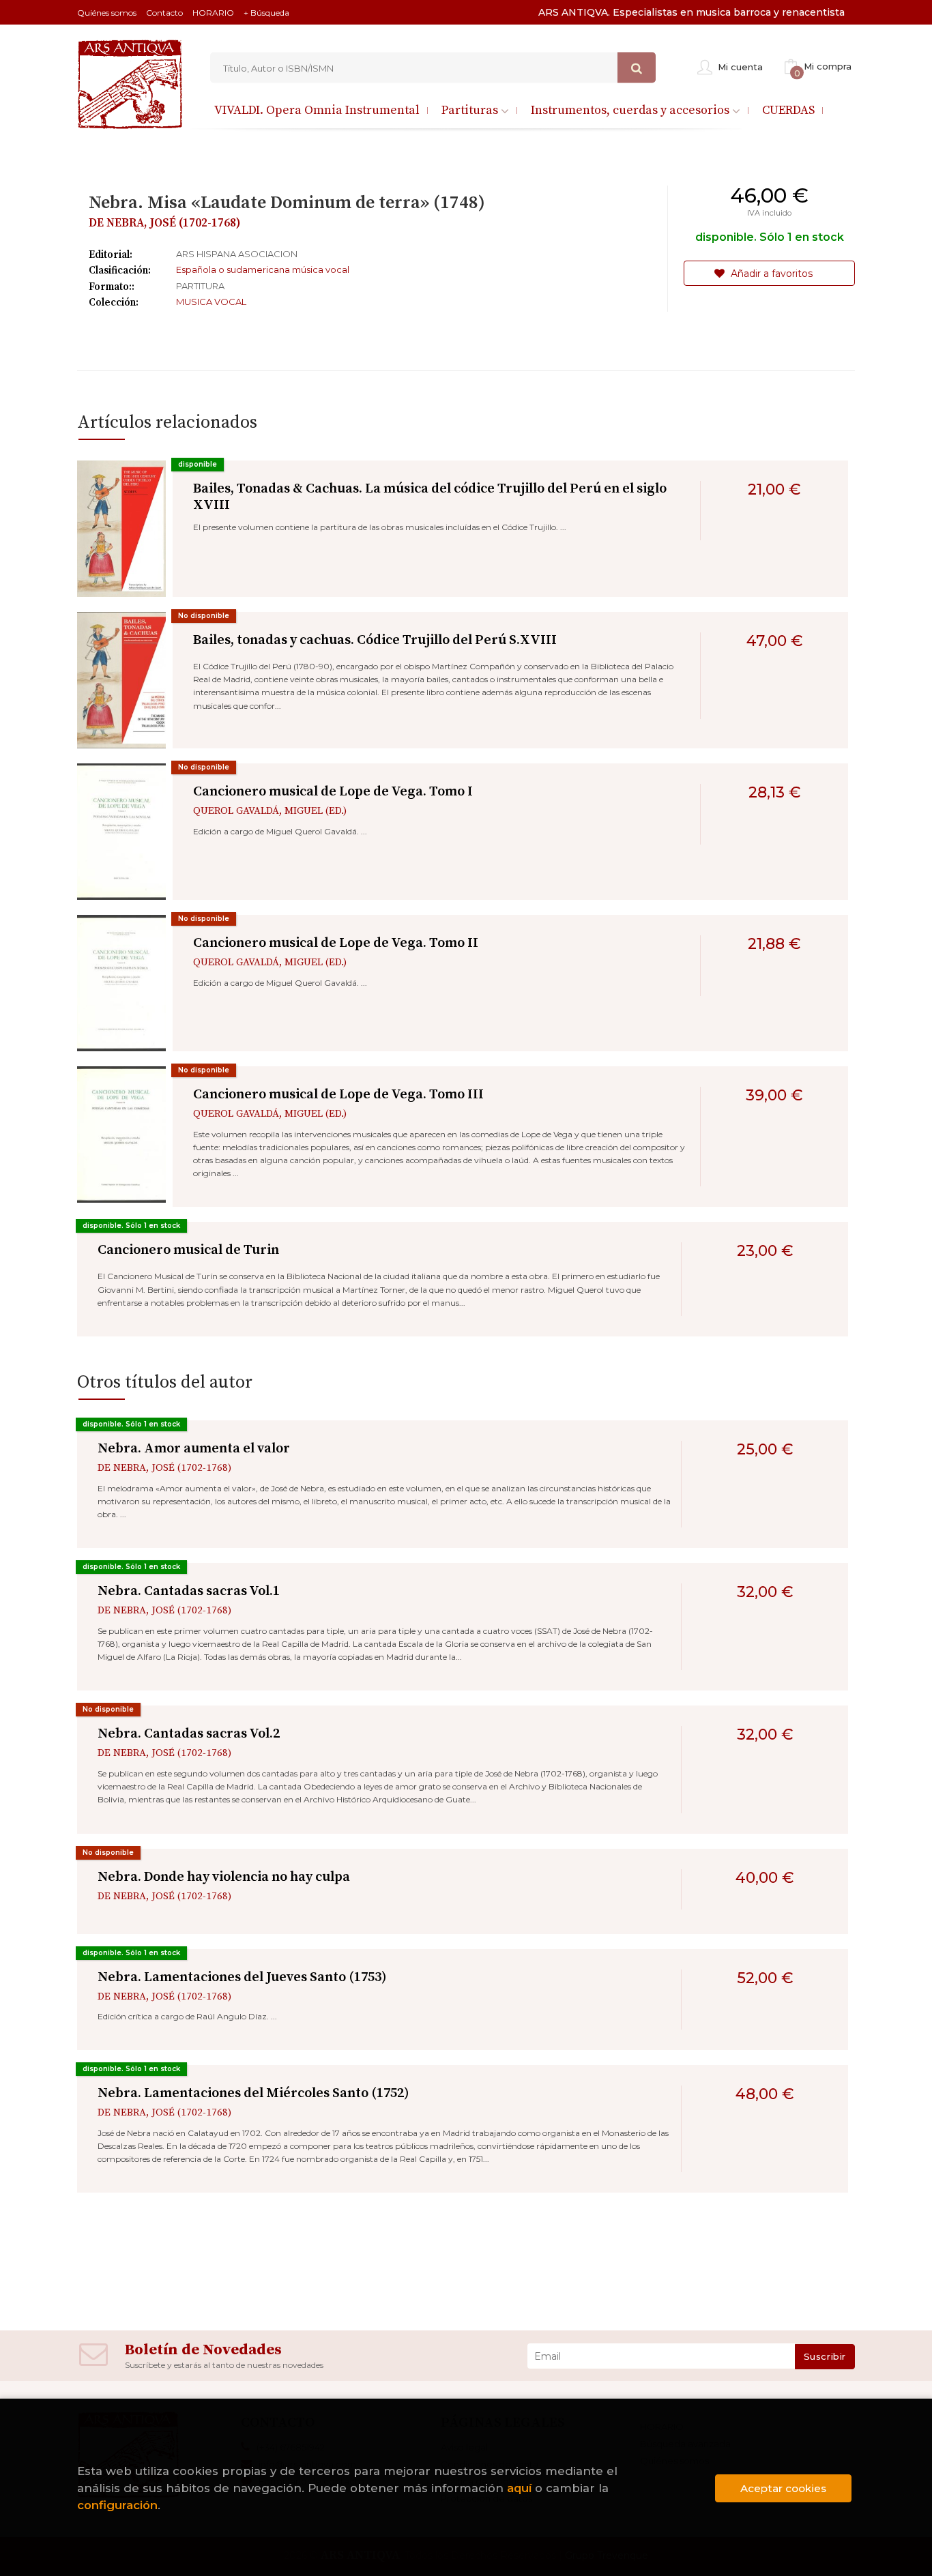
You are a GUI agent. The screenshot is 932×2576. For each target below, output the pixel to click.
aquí (519, 2488)
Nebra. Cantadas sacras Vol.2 (189, 1734)
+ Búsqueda (266, 13)
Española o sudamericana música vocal (263, 269)
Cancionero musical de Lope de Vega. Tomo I (333, 792)
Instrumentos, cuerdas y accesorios (631, 110)
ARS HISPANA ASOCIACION (237, 254)
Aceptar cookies (783, 2488)
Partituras (471, 110)
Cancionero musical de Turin (188, 1250)
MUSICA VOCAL (211, 302)
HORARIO (213, 13)
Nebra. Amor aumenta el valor (194, 1449)
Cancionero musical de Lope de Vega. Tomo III (338, 1095)
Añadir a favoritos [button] (770, 274)
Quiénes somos (107, 13)
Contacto (164, 13)
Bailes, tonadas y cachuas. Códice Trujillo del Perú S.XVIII (375, 640)
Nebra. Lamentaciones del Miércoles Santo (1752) (253, 2093)
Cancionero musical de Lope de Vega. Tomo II (336, 943)
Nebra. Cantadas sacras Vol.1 (189, 1591)
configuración (117, 2505)
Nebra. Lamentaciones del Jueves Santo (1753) (242, 1977)
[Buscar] (637, 68)
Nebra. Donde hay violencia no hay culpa (224, 1877)
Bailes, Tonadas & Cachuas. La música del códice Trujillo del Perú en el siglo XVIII (430, 497)
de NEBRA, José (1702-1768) (165, 223)
